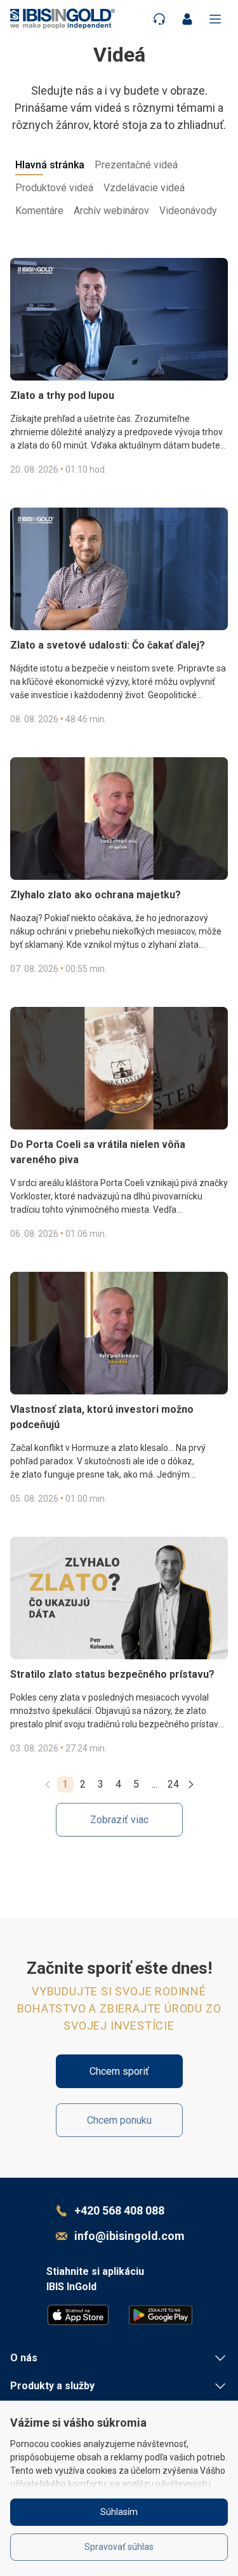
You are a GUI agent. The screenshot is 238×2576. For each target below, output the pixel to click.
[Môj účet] (187, 19)
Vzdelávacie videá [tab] (144, 188)
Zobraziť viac (119, 1820)
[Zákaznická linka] (159, 19)
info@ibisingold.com (129, 2236)
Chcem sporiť (119, 2071)
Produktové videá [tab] (54, 188)
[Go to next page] (191, 1784)
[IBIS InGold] (63, 19)
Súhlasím (119, 2512)
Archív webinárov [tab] (111, 211)
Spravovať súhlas (119, 2547)
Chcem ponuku (119, 2120)
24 (173, 1784)
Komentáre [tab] (39, 211)
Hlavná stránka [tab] (50, 165)
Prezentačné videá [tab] (136, 165)
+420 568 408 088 (119, 2210)
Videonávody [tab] (188, 211)
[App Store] (78, 2315)
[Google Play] (161, 2315)
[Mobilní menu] (215, 19)
